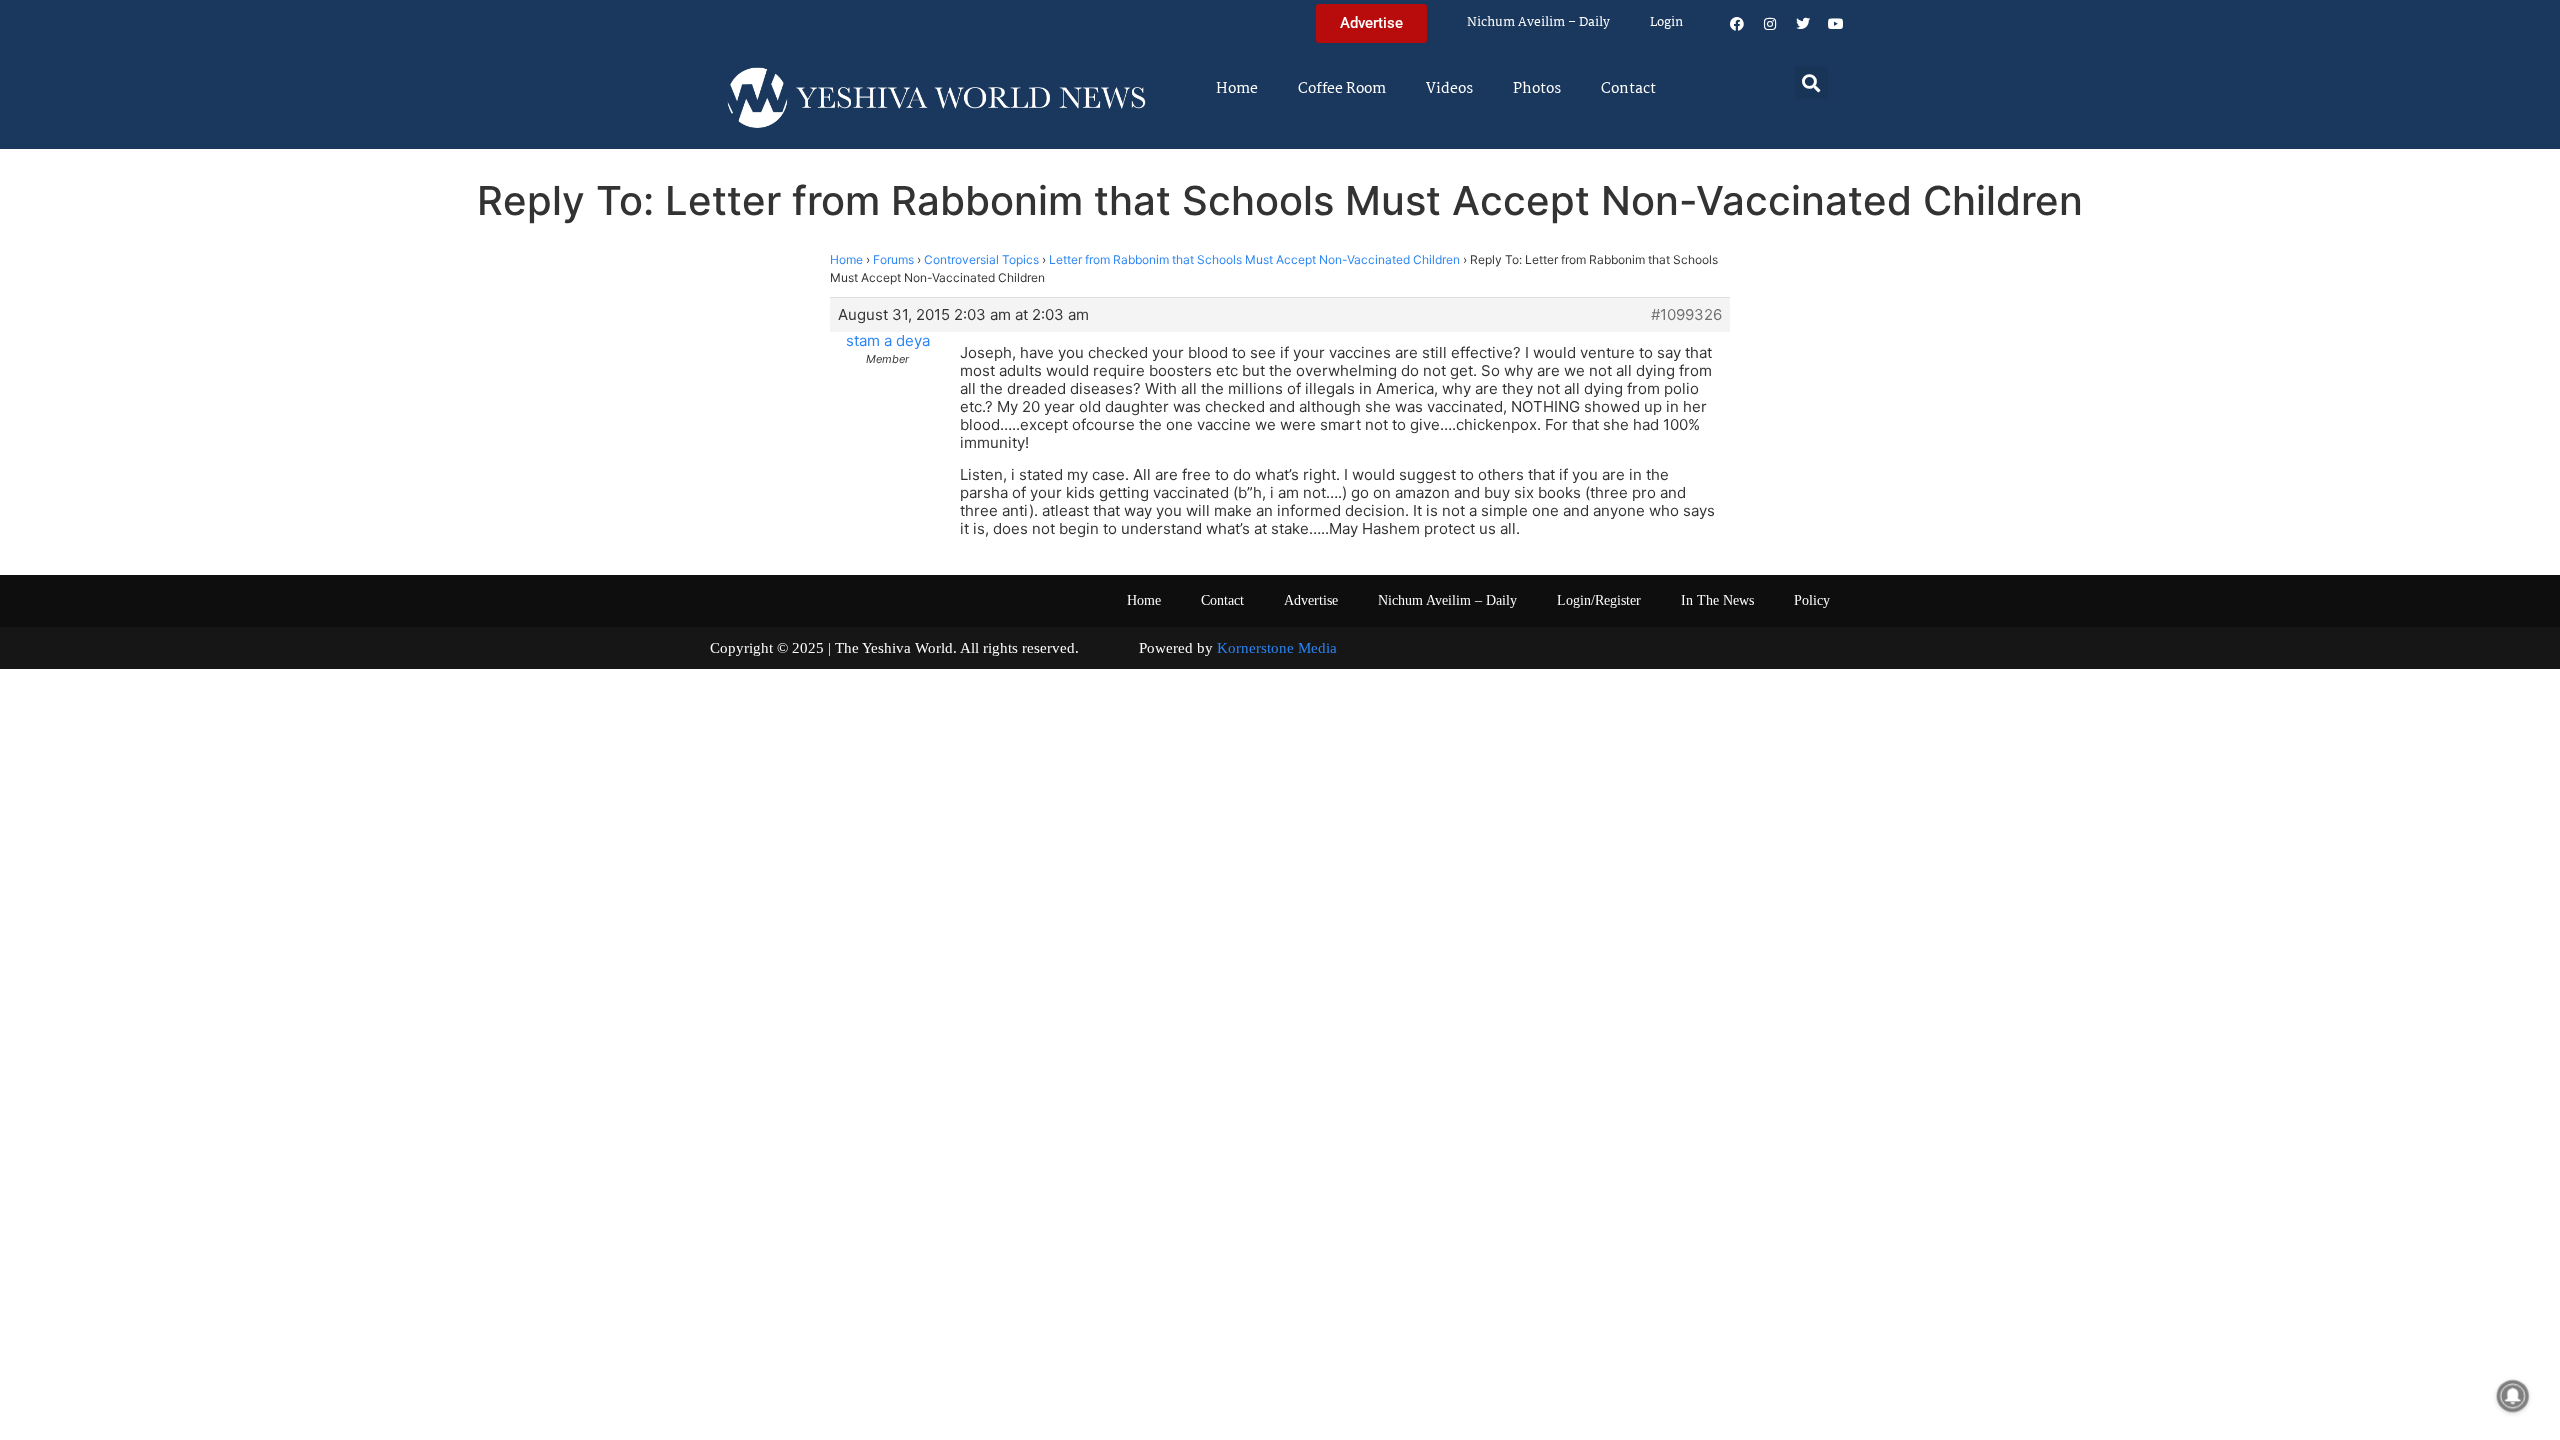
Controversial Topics (981, 259)
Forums (893, 259)
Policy (1812, 600)
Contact (1628, 89)
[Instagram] (1770, 24)
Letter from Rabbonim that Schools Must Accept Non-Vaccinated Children (1254, 259)
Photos (1537, 89)
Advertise (1311, 600)
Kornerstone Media (1277, 648)
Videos (1449, 89)
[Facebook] (1737, 24)
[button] (1811, 82)
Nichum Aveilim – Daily (1538, 22)
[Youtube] (1836, 24)
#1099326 (1686, 315)
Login (1666, 22)
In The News (1717, 600)
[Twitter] (1803, 24)
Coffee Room (1342, 89)
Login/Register (1599, 600)
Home (1237, 89)
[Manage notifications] (2513, 1396)
